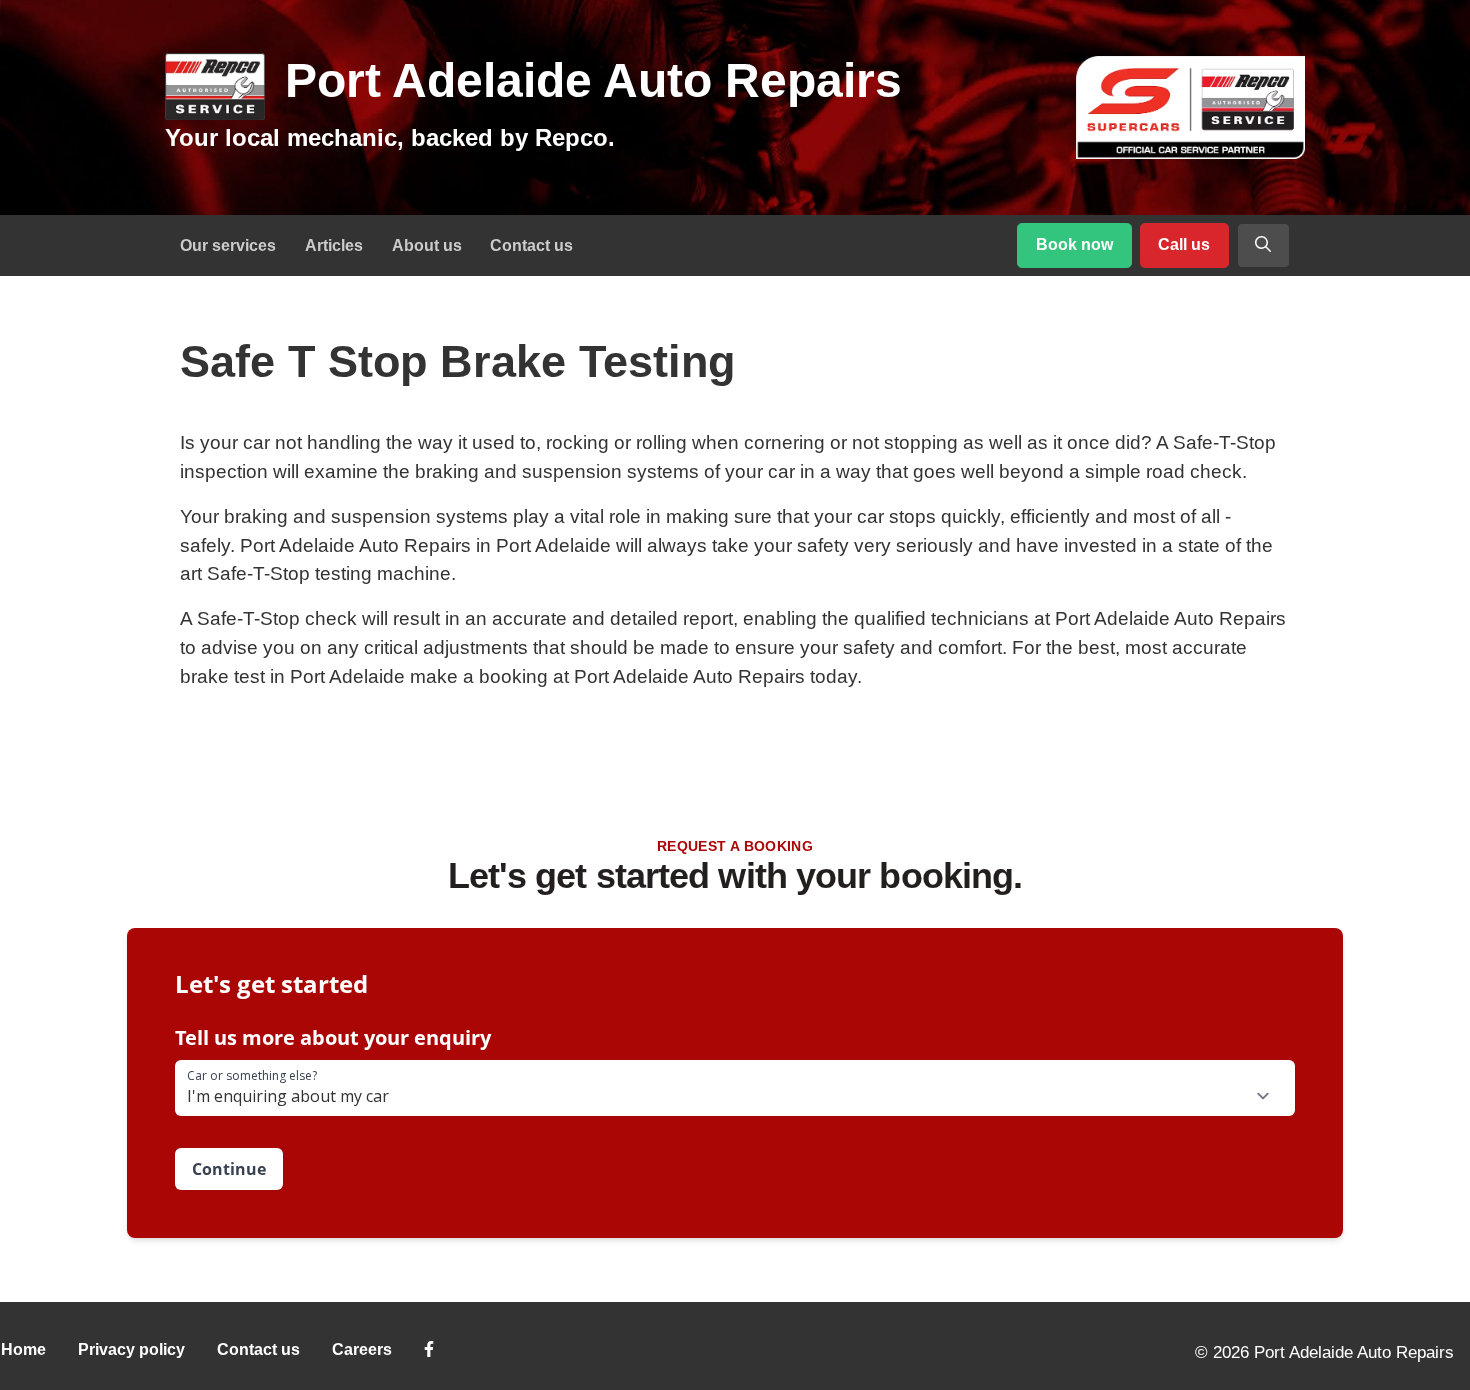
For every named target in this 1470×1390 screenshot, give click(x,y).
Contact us (531, 245)
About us (427, 245)
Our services (228, 245)
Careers (362, 1349)
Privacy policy (131, 1349)
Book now (1074, 244)
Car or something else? (252, 1076)
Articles (334, 245)
